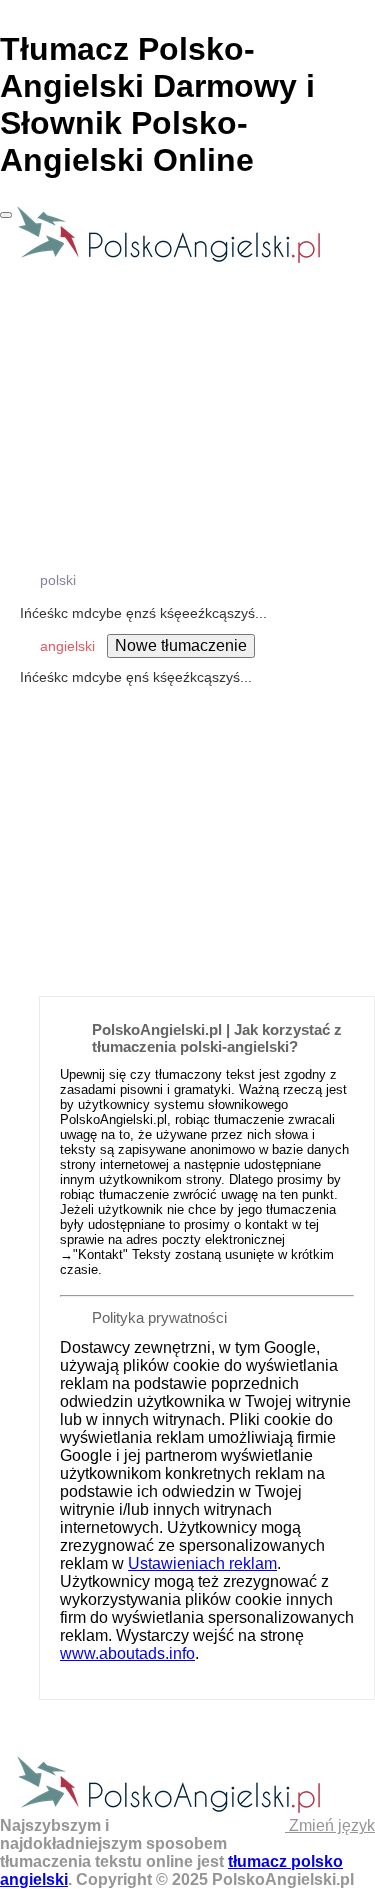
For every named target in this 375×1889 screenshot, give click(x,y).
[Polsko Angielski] (168, 261)
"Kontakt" (100, 1254)
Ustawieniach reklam (202, 1563)
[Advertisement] (187, 786)
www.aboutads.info (127, 1653)
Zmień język (330, 1825)
